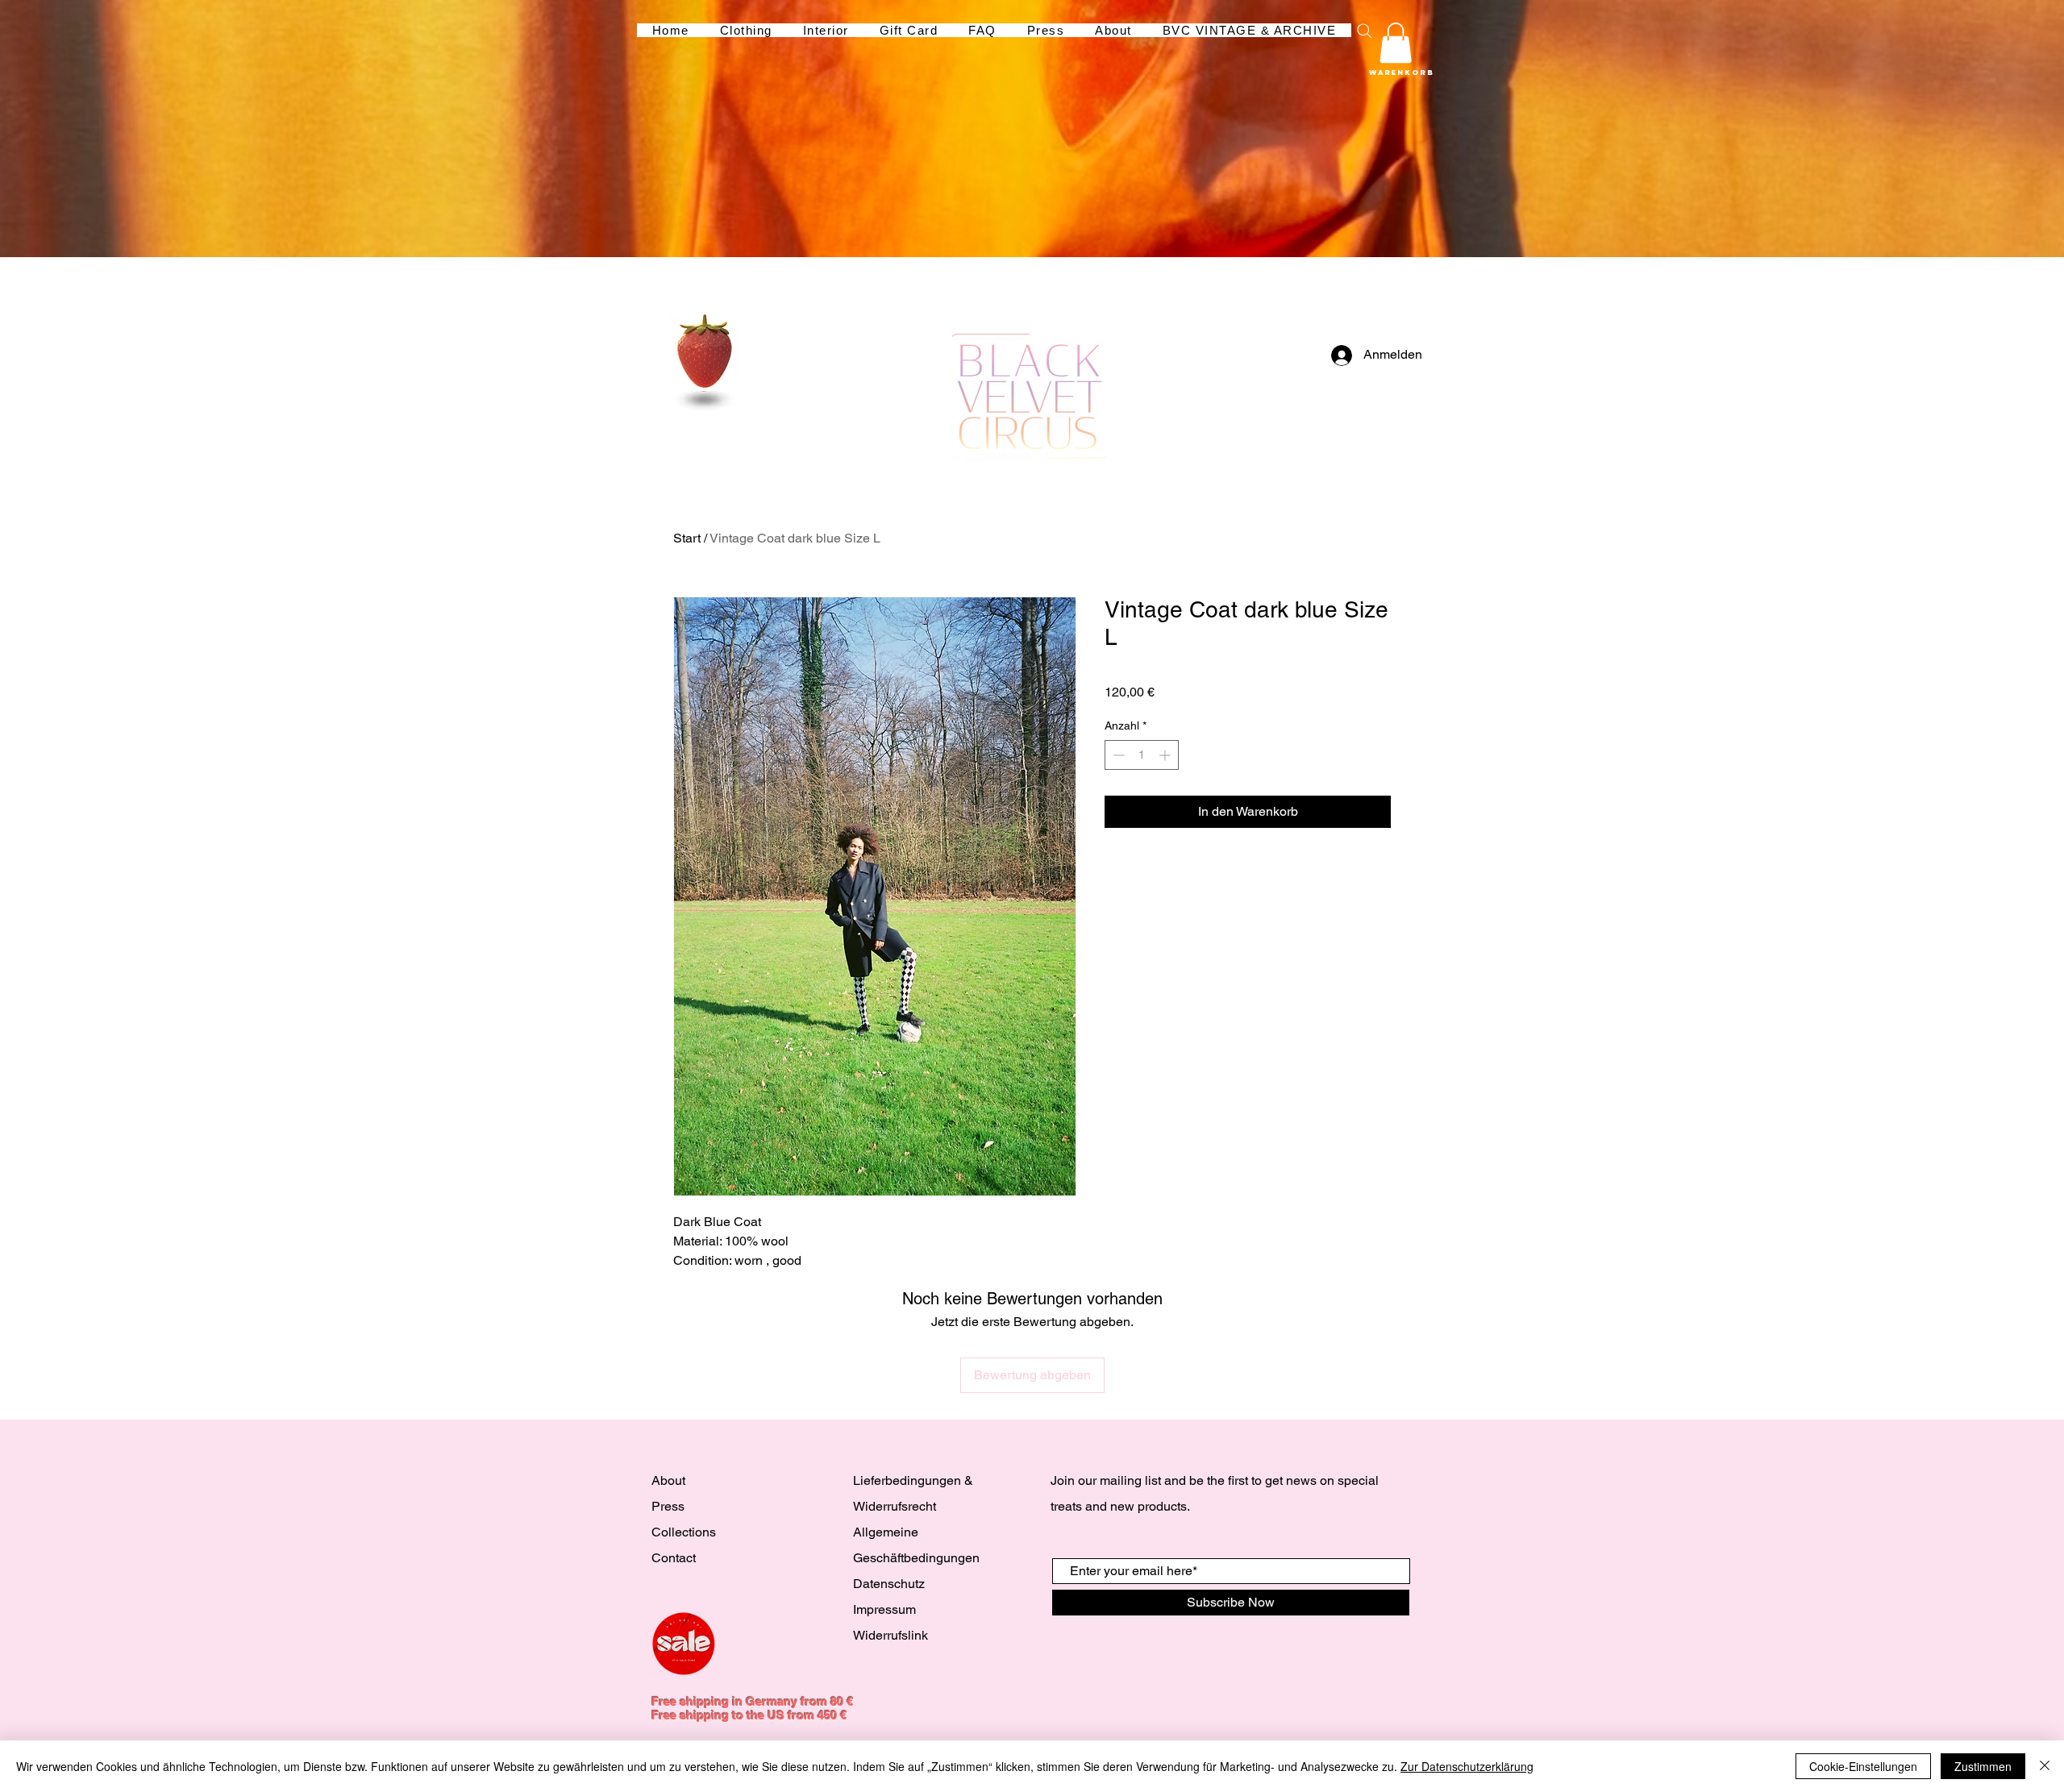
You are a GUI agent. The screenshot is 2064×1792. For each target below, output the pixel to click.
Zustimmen (1983, 1766)
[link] (1396, 43)
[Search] (1364, 31)
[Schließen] (2045, 1766)
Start (687, 538)
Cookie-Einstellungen (1863, 1766)
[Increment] (1166, 755)
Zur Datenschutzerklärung (1467, 1766)
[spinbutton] (1142, 755)
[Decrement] (1117, 755)
